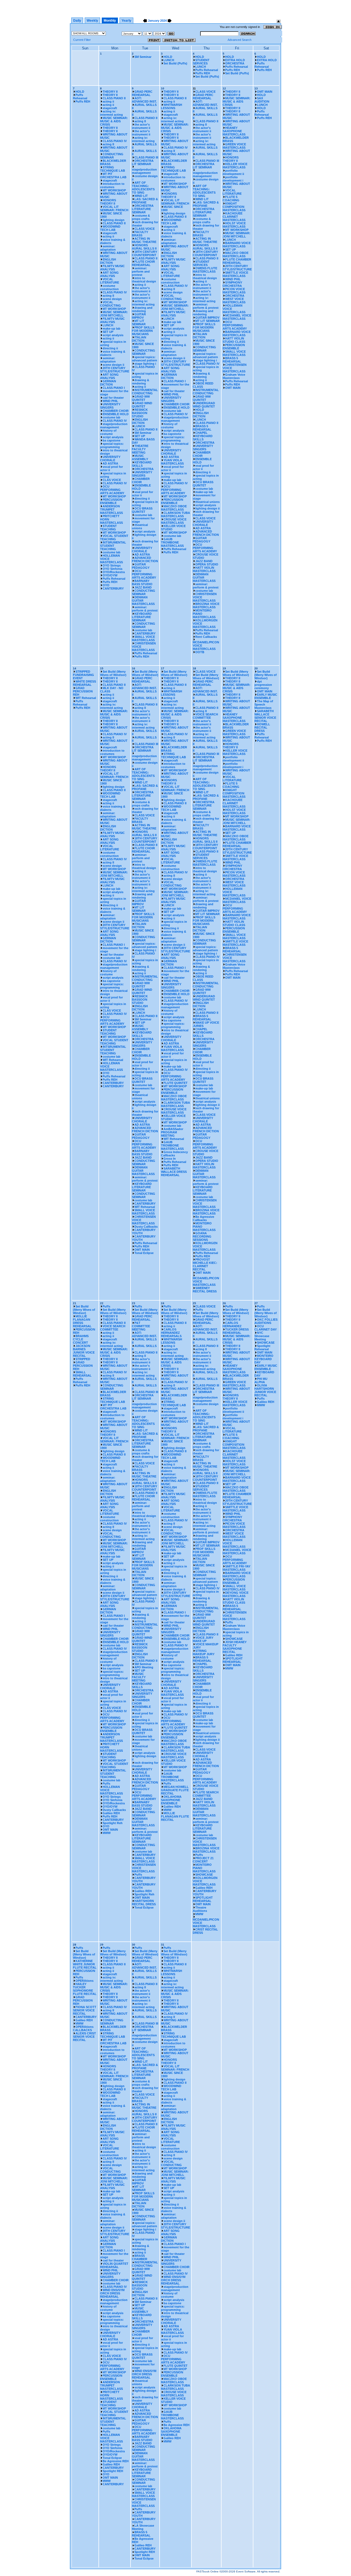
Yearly (126, 21)
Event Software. (246, 2571)
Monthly (110, 21)
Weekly (92, 21)
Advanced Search (240, 40)
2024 (163, 21)
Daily (77, 21)
